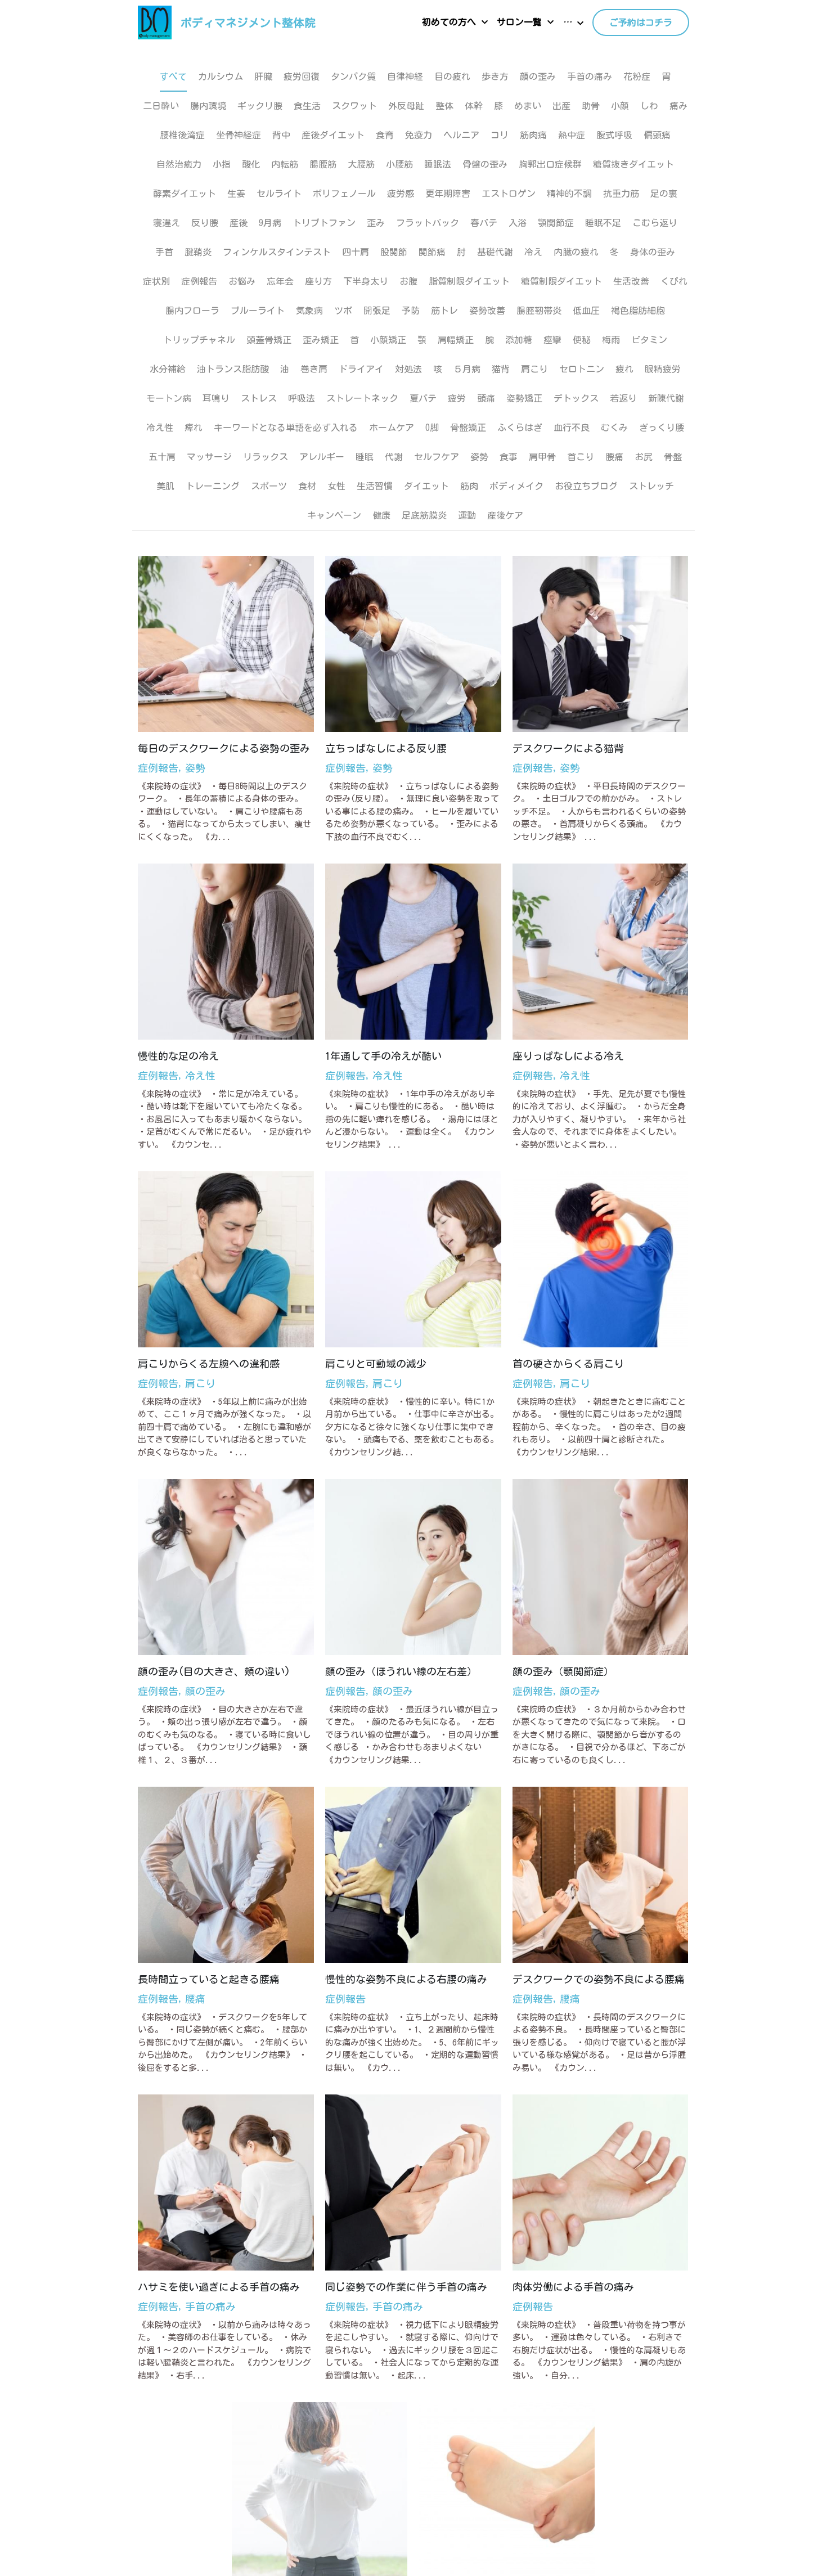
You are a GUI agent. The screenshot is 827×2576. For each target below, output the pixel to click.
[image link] (155, 22)
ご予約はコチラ (641, 23)
